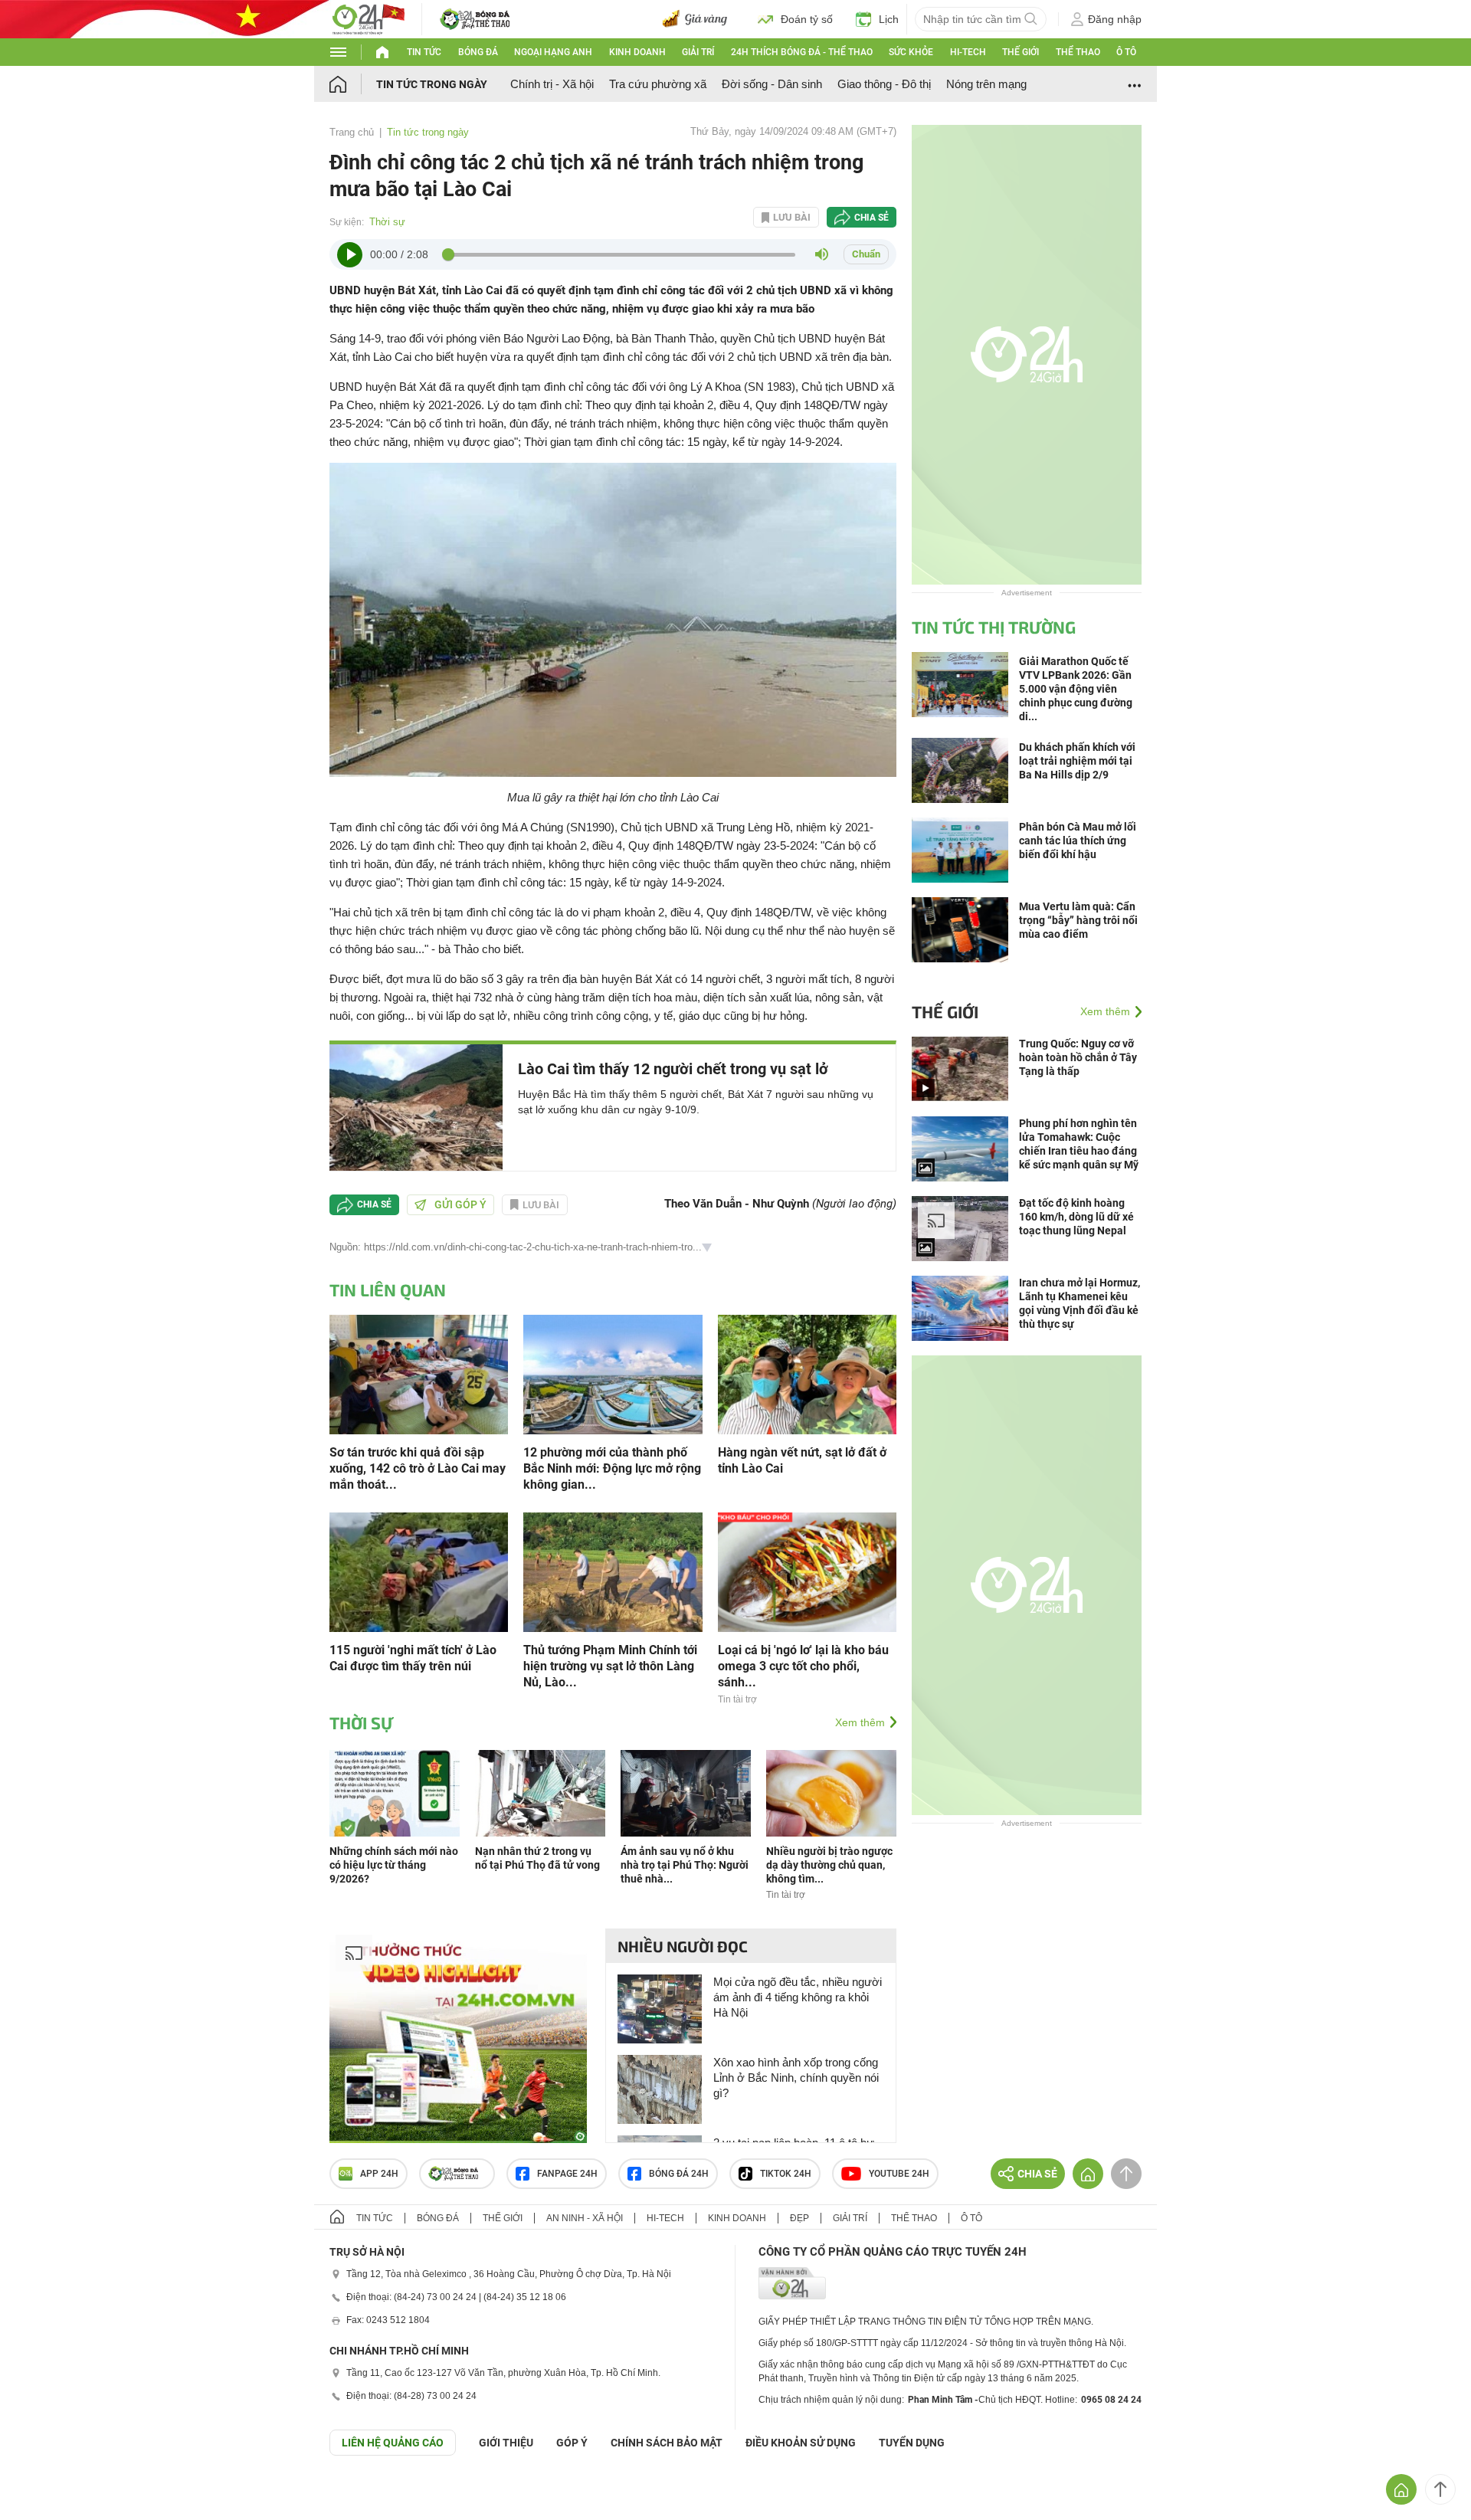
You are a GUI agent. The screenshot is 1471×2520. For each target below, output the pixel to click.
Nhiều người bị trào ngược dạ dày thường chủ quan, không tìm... (829, 1865)
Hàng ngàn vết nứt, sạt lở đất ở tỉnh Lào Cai (802, 1460)
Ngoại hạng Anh (553, 52)
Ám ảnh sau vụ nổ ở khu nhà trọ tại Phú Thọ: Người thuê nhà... (685, 1865)
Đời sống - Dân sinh (772, 84)
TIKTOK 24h (786, 2174)
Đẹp (799, 2218)
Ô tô (1126, 52)
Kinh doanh (637, 52)
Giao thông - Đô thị (884, 84)
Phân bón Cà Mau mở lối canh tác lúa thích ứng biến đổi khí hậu (1078, 841)
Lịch (889, 19)
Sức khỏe (911, 52)
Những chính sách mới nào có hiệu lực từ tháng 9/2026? (394, 1865)
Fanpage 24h (567, 2174)
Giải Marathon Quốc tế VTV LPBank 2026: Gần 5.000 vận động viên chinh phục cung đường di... (1076, 689)
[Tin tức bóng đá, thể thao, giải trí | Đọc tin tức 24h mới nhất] (368, 18)
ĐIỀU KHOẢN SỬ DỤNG (801, 2443)
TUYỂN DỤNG (912, 2443)
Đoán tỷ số (807, 19)
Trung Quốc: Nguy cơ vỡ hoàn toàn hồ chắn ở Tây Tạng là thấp (1078, 1057)
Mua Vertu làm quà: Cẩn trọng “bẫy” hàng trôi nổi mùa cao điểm (1078, 920)
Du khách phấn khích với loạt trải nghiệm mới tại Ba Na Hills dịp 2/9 (1077, 761)
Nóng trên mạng (986, 84)
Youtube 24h (899, 2174)
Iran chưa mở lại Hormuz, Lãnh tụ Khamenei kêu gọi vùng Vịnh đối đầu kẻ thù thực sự (1079, 1303)
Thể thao (1078, 52)
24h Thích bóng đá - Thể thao (802, 52)
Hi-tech (968, 52)
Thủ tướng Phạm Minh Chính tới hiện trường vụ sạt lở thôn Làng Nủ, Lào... (610, 1666)
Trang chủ (352, 132)
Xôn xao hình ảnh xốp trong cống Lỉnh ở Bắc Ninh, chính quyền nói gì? (796, 2078)
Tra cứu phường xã (658, 84)
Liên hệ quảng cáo (393, 2443)
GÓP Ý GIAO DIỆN (45, 2493)
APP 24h (379, 2174)
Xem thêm (860, 1722)
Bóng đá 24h (679, 2174)
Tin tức (424, 52)
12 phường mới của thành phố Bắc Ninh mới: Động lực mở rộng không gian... (612, 1468)
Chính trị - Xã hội (552, 84)
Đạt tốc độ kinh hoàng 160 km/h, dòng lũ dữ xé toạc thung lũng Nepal (1076, 1217)
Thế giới (1021, 52)
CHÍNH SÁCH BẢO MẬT (667, 2443)
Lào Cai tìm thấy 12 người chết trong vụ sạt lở (673, 1069)
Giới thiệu (506, 2443)
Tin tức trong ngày (432, 84)
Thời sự (387, 222)
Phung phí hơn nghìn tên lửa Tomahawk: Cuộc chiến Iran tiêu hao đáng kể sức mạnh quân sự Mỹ (1079, 1144)
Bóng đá (478, 52)
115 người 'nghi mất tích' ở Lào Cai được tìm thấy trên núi (413, 1658)
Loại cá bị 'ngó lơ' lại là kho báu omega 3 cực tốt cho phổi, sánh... (803, 1666)
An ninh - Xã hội (585, 2218)
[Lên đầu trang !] (1440, 2489)
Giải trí (698, 52)
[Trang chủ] (353, 84)
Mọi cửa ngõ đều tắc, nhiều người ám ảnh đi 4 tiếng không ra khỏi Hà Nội (798, 1997)
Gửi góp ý (460, 1204)
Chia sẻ (871, 218)
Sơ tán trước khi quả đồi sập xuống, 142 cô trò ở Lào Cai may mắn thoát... (418, 1468)
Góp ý (572, 2443)
